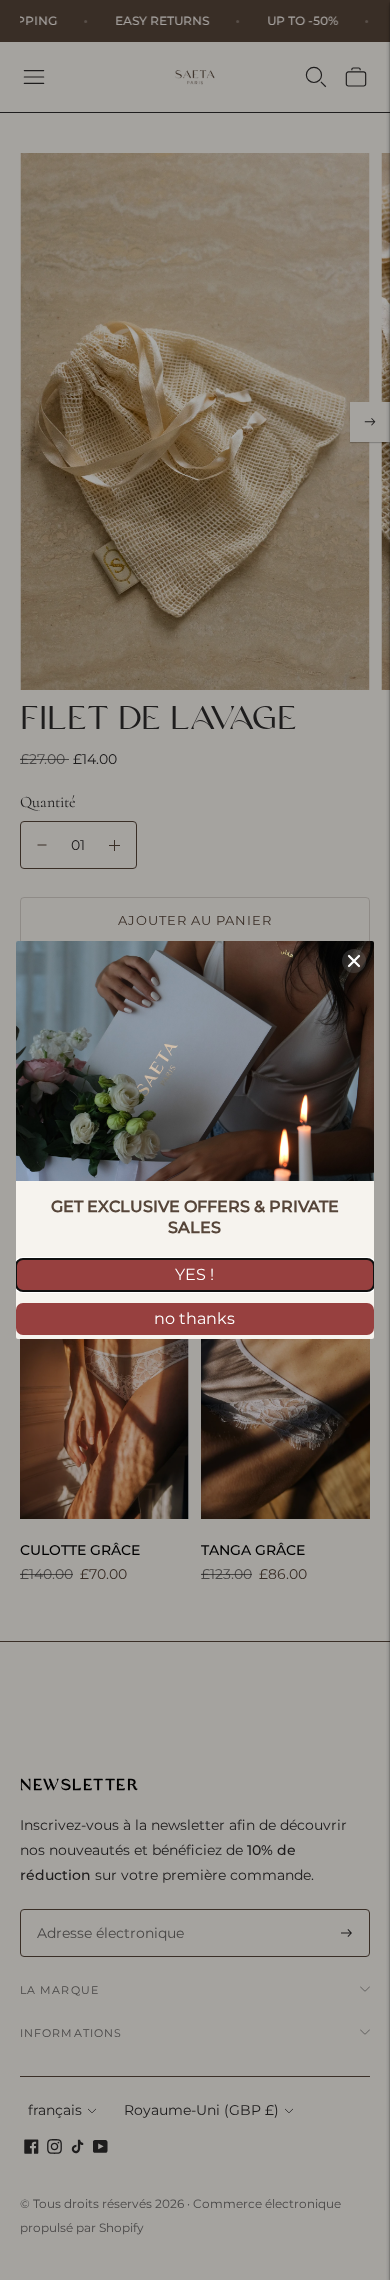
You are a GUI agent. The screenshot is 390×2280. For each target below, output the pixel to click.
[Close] (354, 961)
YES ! (194, 1274)
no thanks (194, 1318)
